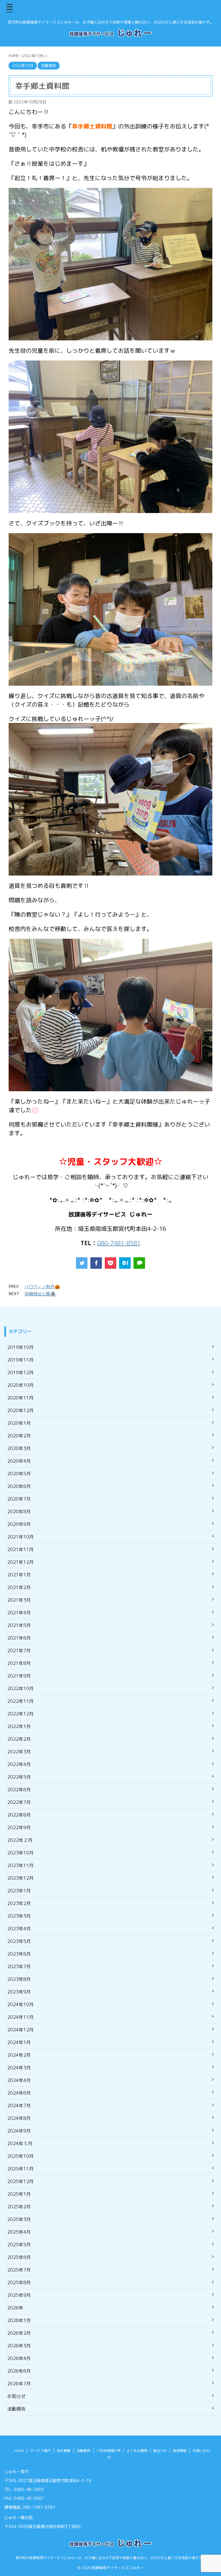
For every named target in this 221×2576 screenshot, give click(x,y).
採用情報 (180, 2451)
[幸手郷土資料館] (125, 1263)
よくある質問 (137, 2451)
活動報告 (83, 2451)
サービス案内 (40, 2451)
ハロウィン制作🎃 (42, 1287)
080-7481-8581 (119, 1243)
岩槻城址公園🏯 (40, 1294)
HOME (19, 2451)
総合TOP (160, 2451)
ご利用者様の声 (108, 2451)
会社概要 (64, 2451)
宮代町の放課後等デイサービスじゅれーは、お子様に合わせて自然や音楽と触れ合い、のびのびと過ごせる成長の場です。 (110, 2558)
